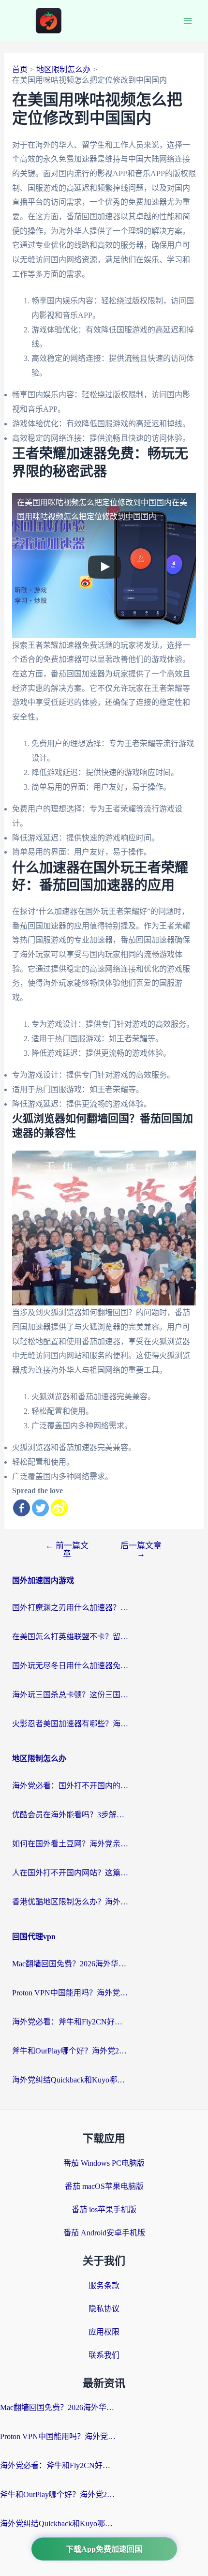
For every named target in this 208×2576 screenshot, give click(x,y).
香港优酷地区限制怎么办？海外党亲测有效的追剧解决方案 (70, 1902)
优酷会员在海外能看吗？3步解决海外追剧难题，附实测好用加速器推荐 (70, 1815)
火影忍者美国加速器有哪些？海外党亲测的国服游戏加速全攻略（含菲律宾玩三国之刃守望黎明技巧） (70, 1724)
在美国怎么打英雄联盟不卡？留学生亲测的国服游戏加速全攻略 (70, 1637)
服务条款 (104, 2285)
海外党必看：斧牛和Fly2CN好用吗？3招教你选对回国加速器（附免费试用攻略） (70, 2022)
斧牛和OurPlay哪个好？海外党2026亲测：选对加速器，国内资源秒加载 (70, 2051)
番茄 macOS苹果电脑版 (104, 2186)
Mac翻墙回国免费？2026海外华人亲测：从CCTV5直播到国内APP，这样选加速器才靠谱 (70, 1964)
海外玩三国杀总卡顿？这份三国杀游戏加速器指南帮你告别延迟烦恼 (70, 1695)
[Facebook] (22, 1508)
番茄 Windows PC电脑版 (104, 2163)
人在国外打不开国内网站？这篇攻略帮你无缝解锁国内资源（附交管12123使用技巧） (70, 1873)
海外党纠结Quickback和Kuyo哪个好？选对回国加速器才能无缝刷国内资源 (70, 2080)
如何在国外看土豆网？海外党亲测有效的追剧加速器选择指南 (70, 1844)
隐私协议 (104, 2309)
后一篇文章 (141, 1550)
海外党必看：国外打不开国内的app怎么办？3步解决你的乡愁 (70, 1786)
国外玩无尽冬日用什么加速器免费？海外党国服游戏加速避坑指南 (70, 1666)
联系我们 (104, 2355)
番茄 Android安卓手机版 (104, 2233)
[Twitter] (40, 1508)
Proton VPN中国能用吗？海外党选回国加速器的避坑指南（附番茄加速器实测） (70, 1993)
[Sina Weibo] (59, 1508)
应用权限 (104, 2332)
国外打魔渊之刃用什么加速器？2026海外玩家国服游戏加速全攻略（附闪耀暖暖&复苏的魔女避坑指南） (70, 1608)
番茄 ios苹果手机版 (104, 2209)
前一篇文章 (67, 1550)
